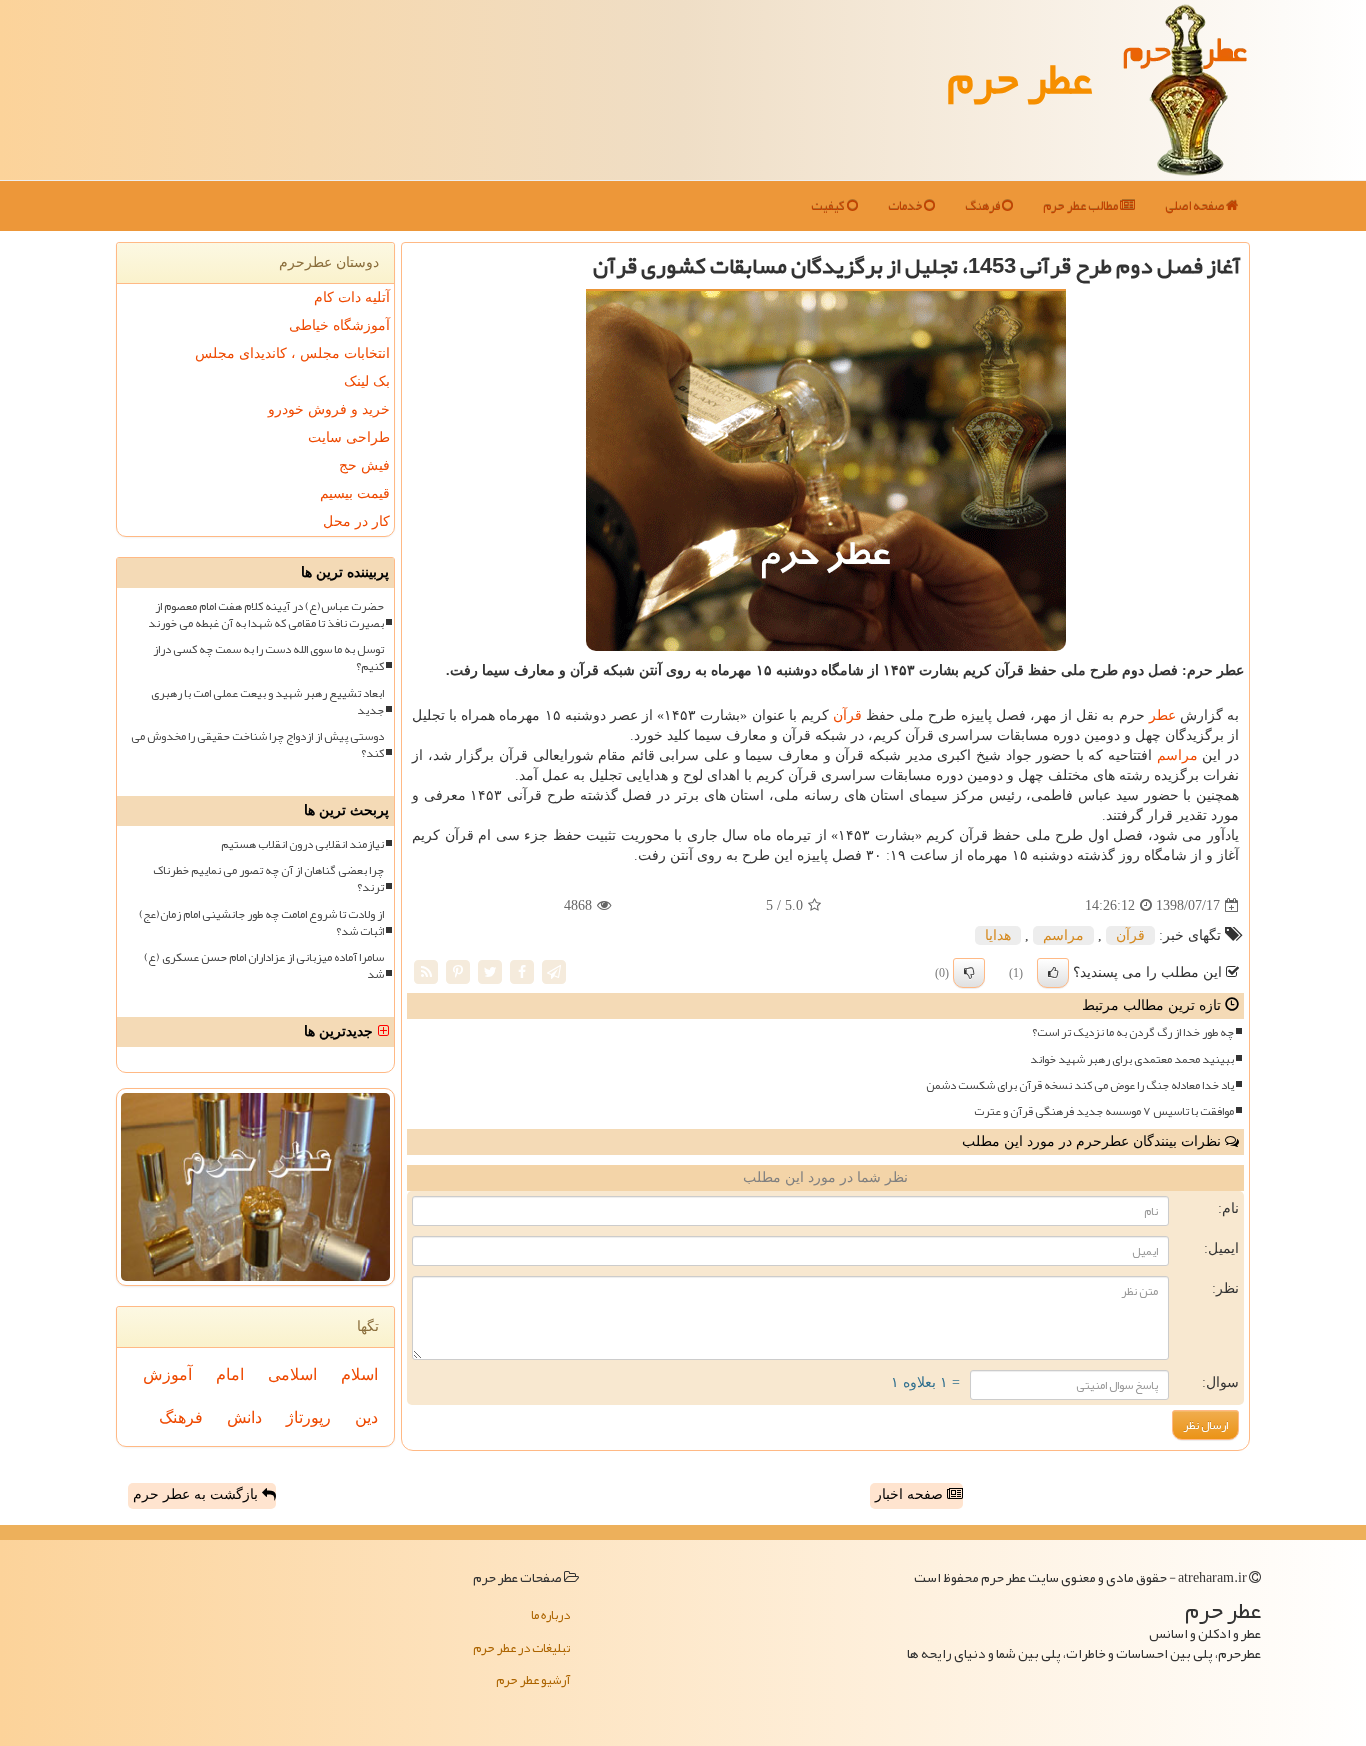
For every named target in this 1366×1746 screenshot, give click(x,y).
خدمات (906, 206)
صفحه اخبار (911, 1494)
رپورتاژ (308, 1417)
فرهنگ (983, 206)
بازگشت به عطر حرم (197, 1494)
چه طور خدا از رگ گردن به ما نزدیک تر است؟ (1133, 1032)
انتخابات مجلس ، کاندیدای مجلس (292, 353)
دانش (244, 1417)
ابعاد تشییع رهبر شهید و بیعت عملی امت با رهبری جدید (267, 702)
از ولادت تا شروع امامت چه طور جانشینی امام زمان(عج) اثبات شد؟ (261, 923)
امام (230, 1374)
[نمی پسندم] (969, 973)
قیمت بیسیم (355, 493)
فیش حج (364, 465)
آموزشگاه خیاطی (339, 325)
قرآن (847, 715)
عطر (1162, 715)
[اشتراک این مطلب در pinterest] (458, 971)
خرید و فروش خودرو (329, 409)
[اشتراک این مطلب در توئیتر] (490, 971)
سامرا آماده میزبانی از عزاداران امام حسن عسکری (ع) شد (264, 966)
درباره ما (550, 1615)
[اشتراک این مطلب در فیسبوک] (522, 971)
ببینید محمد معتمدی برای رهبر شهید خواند (1132, 1059)
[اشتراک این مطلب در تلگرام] (554, 971)
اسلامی (292, 1374)
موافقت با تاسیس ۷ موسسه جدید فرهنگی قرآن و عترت (1104, 1111)
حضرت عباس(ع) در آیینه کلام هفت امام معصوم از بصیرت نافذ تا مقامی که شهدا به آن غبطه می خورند (266, 615)
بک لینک (367, 381)
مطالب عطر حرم (1081, 206)
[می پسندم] (1053, 973)
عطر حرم (1019, 78)
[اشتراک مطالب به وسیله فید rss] (426, 971)
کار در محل (356, 521)
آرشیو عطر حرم (533, 1680)
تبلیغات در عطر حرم (521, 1648)
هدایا (998, 935)
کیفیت (829, 206)
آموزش (167, 1374)
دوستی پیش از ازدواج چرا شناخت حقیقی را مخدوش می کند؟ (257, 745)
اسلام (359, 1374)
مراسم (1177, 755)
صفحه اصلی (1195, 206)
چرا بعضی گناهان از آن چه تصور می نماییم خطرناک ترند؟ (268, 879)
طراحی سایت (349, 437)
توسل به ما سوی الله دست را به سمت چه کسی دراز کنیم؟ (268, 658)
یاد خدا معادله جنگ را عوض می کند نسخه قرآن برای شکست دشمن (1080, 1085)
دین (366, 1417)
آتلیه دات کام (352, 297)
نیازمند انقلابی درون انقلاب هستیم (302, 844)
